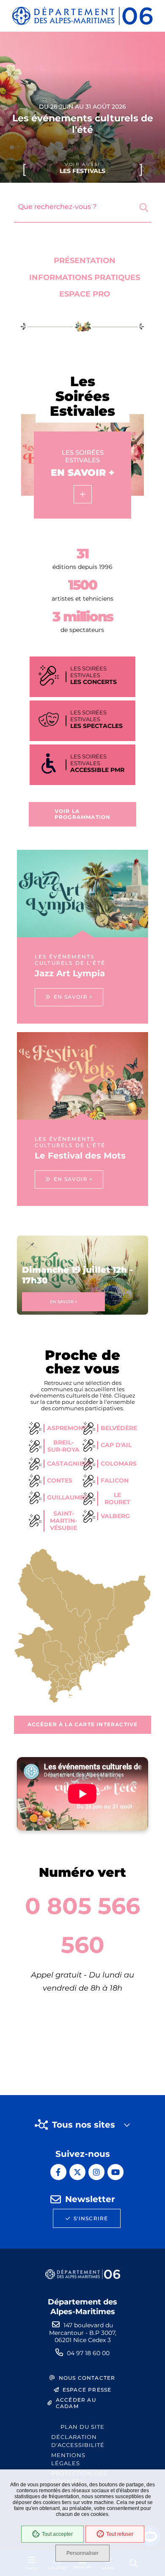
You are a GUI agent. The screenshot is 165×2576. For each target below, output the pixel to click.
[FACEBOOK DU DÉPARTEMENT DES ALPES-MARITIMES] (58, 2172)
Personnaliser (82, 2553)
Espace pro (85, 294)
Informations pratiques (85, 277)
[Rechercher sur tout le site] (144, 208)
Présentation (85, 261)
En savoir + (64, 1302)
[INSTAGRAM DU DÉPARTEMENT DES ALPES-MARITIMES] (96, 2172)
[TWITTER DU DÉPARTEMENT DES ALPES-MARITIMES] (77, 2172)
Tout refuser (120, 2534)
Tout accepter (57, 2534)
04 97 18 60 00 (88, 2353)
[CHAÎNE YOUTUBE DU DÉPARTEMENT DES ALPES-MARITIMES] (115, 2172)
